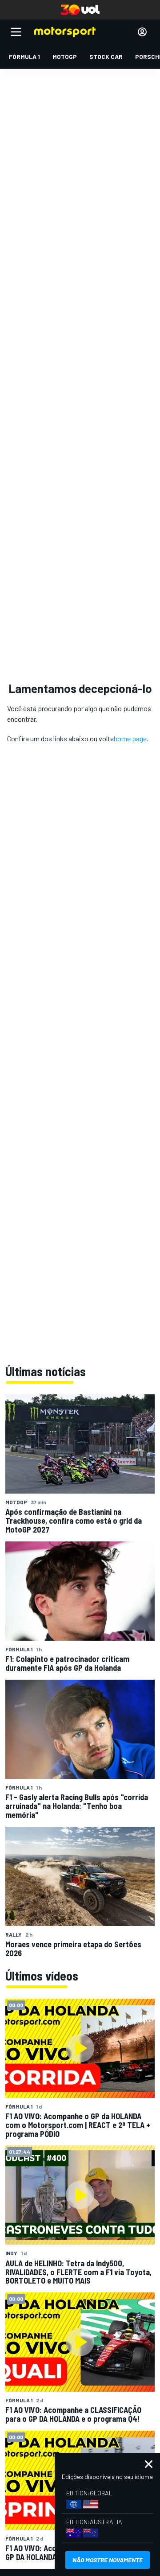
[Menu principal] (16, 32)
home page (130, 738)
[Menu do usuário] (142, 32)
